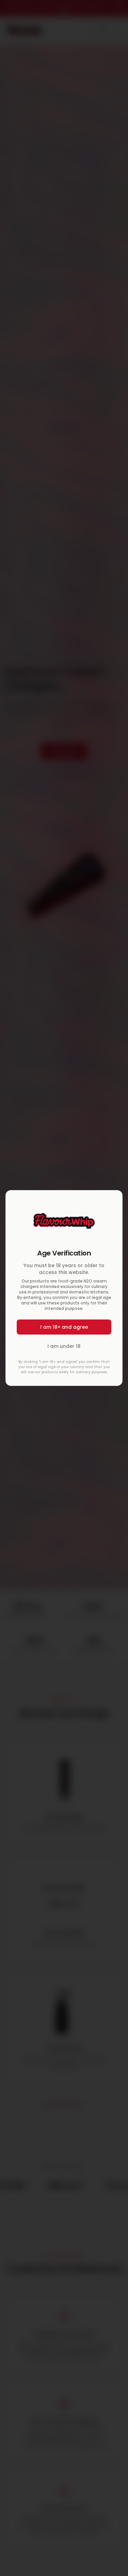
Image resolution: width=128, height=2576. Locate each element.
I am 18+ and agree (64, 1327)
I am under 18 (64, 1346)
